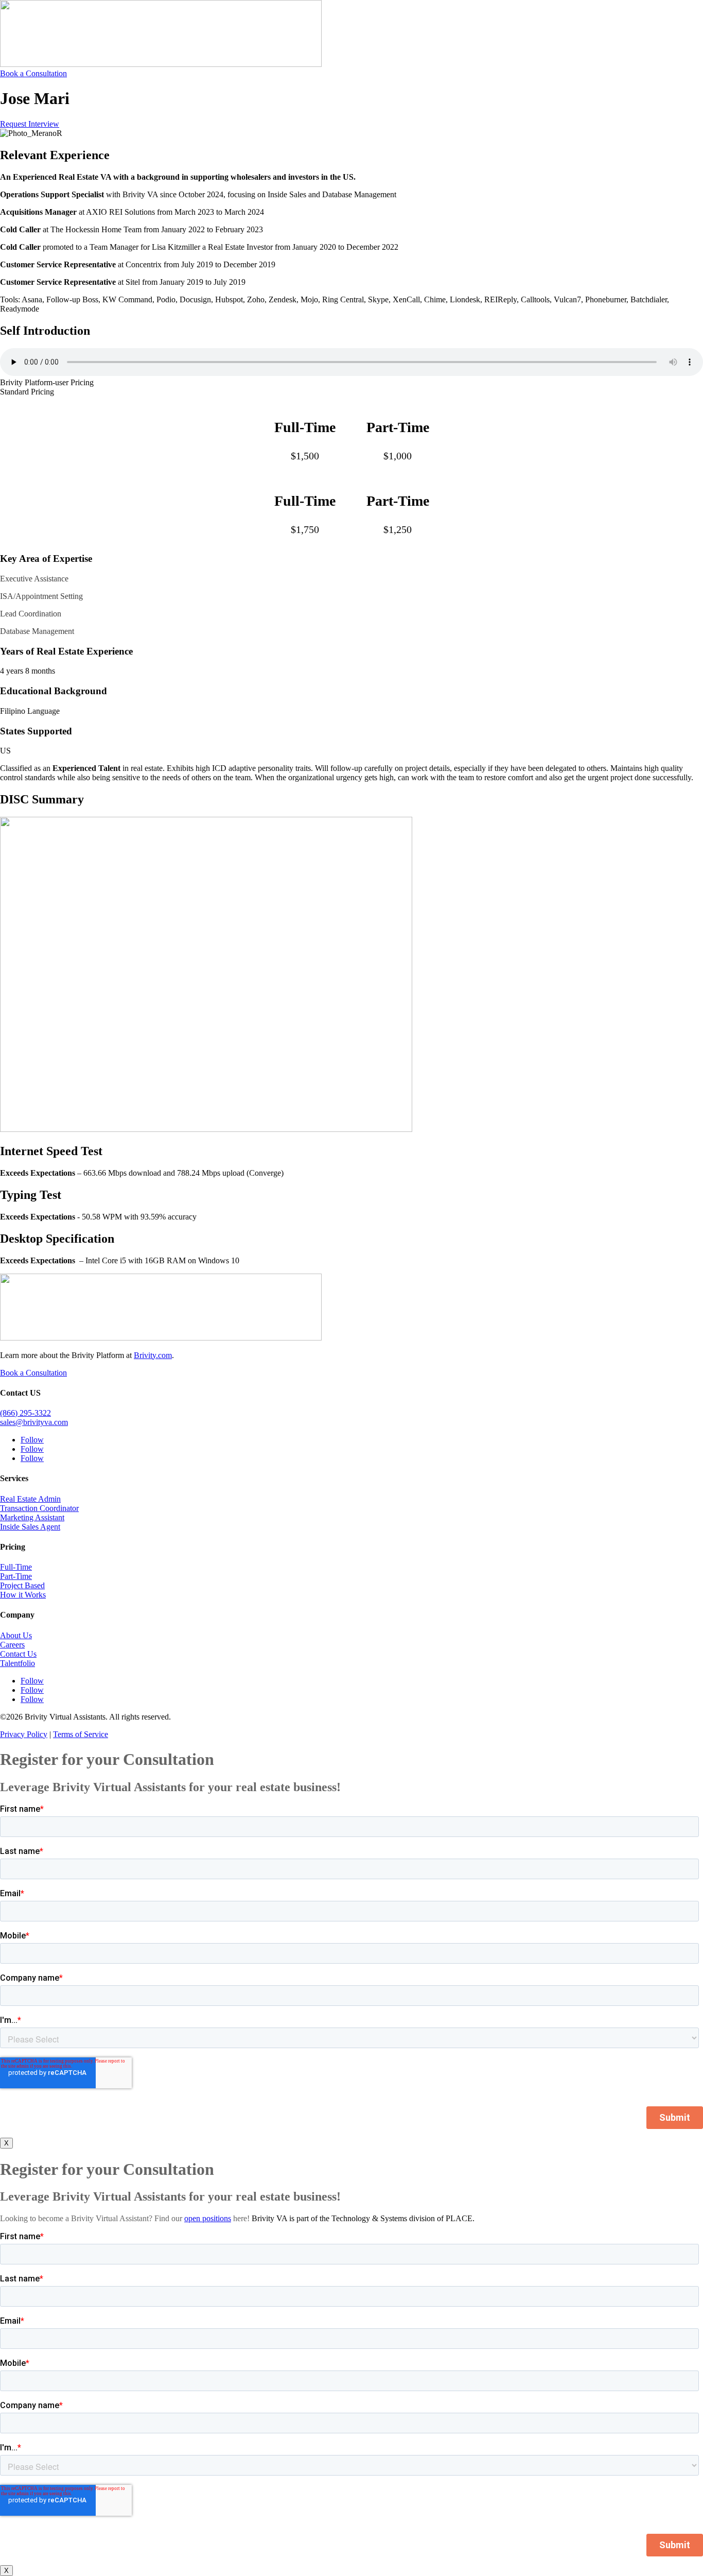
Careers (12, 1645)
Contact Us (18, 1654)
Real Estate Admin (30, 1499)
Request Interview (30, 124)
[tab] (351, 383)
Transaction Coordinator (39, 1508)
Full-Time (16, 1567)
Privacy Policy (24, 1734)
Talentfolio (17, 1663)
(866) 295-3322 (25, 1413)
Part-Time (16, 1576)
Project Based (22, 1585)
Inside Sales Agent (30, 1527)
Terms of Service (81, 1734)
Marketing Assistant (32, 1517)
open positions (208, 2218)
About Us (16, 1635)
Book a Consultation (33, 73)
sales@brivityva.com (34, 1422)
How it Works (23, 1595)
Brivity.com (153, 1355)
